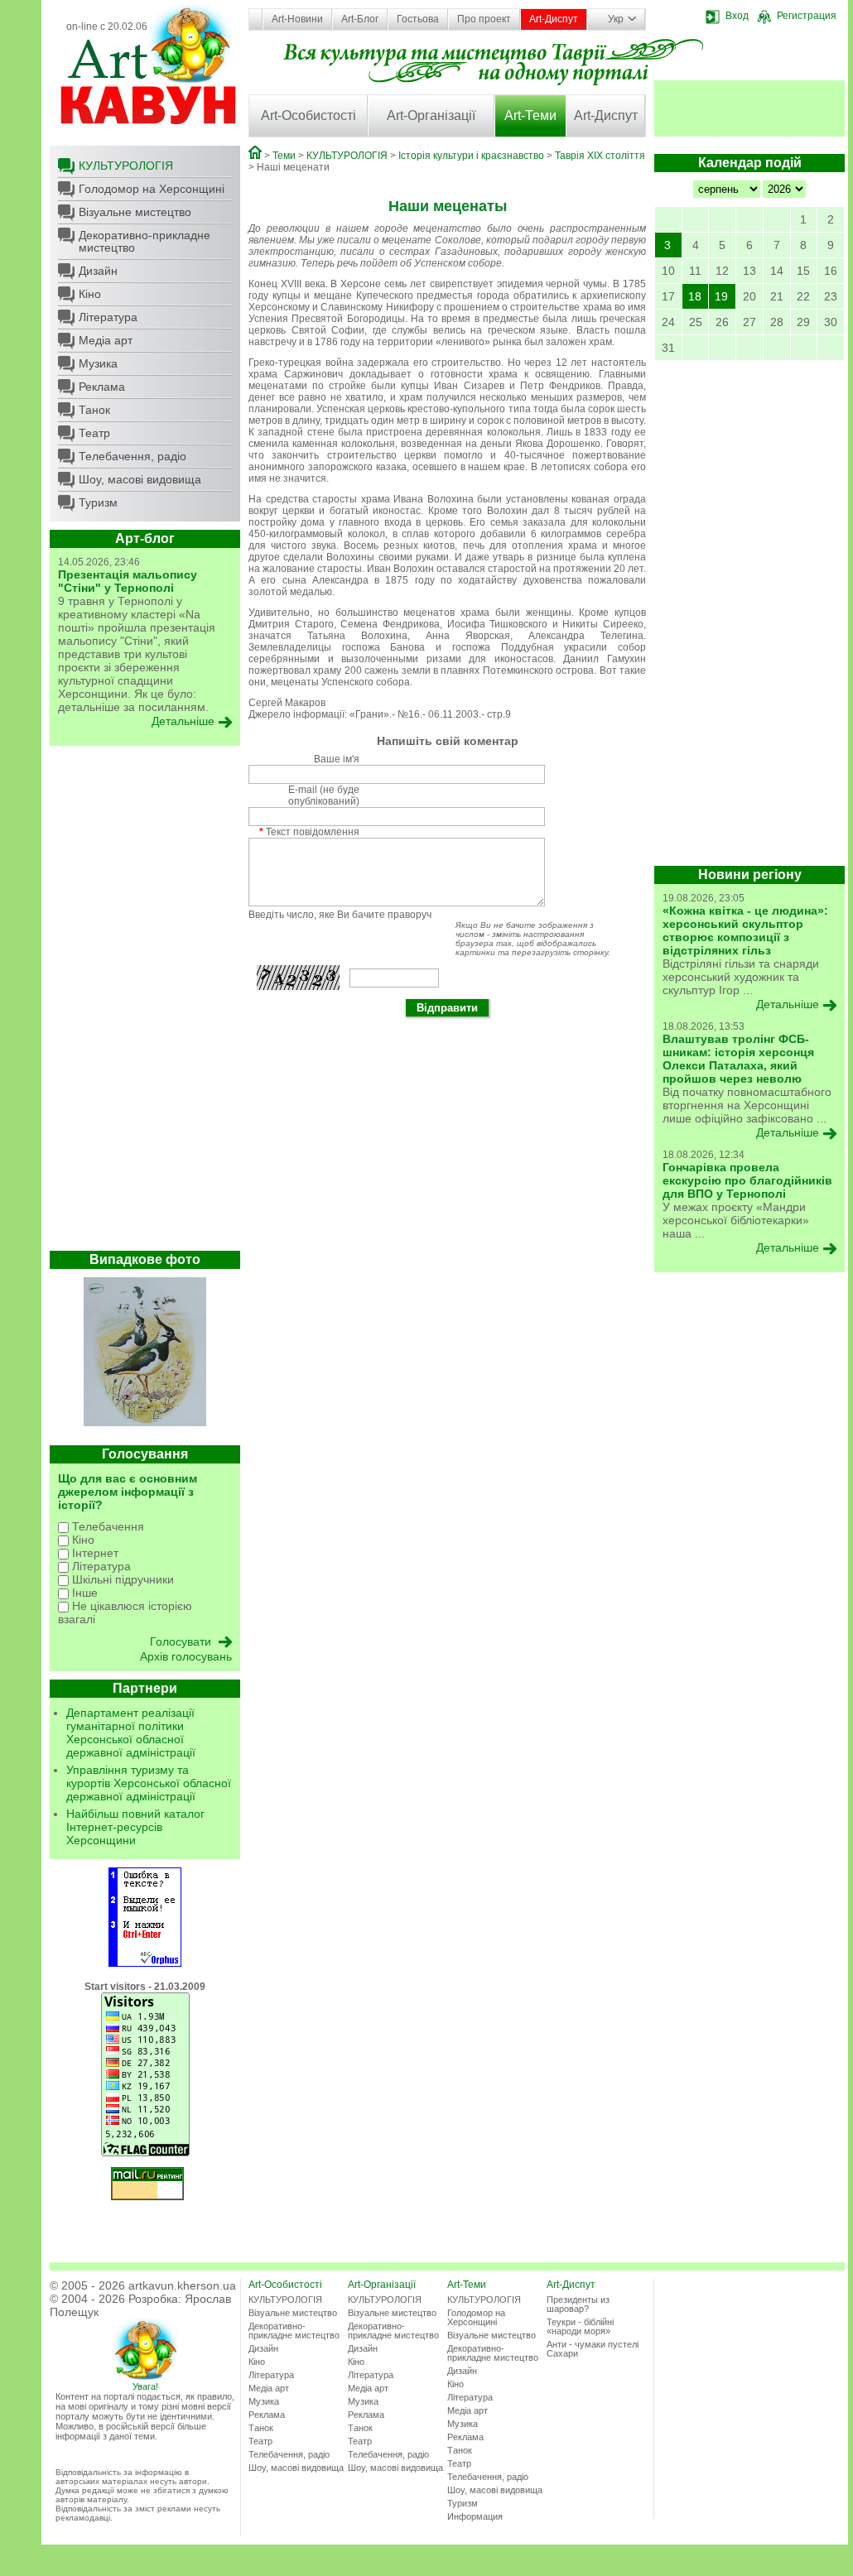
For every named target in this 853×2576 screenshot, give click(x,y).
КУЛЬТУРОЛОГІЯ (126, 166)
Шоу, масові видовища (140, 479)
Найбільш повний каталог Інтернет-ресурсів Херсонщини (135, 1827)
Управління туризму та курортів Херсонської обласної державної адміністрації (149, 1783)
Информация (475, 2516)
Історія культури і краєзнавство (471, 156)
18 (695, 296)
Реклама (102, 387)
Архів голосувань (186, 1656)
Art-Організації (431, 115)
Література (108, 317)
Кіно (90, 294)
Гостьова (418, 19)
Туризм (98, 502)
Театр (94, 433)
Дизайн (98, 271)
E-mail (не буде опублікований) (324, 795)
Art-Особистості (308, 115)
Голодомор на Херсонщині (152, 189)
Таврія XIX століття (600, 156)
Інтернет (94, 1553)
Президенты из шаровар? (578, 2304)
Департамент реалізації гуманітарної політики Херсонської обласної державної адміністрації (131, 1733)
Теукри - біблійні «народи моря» (580, 2326)
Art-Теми (530, 115)
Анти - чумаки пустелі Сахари (593, 2349)
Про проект (484, 19)
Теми (284, 156)
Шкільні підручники (121, 1579)
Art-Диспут (554, 19)
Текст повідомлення (309, 832)
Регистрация (807, 16)
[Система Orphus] (145, 1963)
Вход (737, 16)
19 (721, 296)
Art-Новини (297, 19)
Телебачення (106, 1526)
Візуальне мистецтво (135, 212)
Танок (94, 410)
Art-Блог (360, 19)
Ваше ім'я (337, 759)
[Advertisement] (145, 1002)
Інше (83, 1593)
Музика (98, 363)
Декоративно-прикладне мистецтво (145, 241)
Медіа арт (106, 340)
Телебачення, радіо (133, 456)
